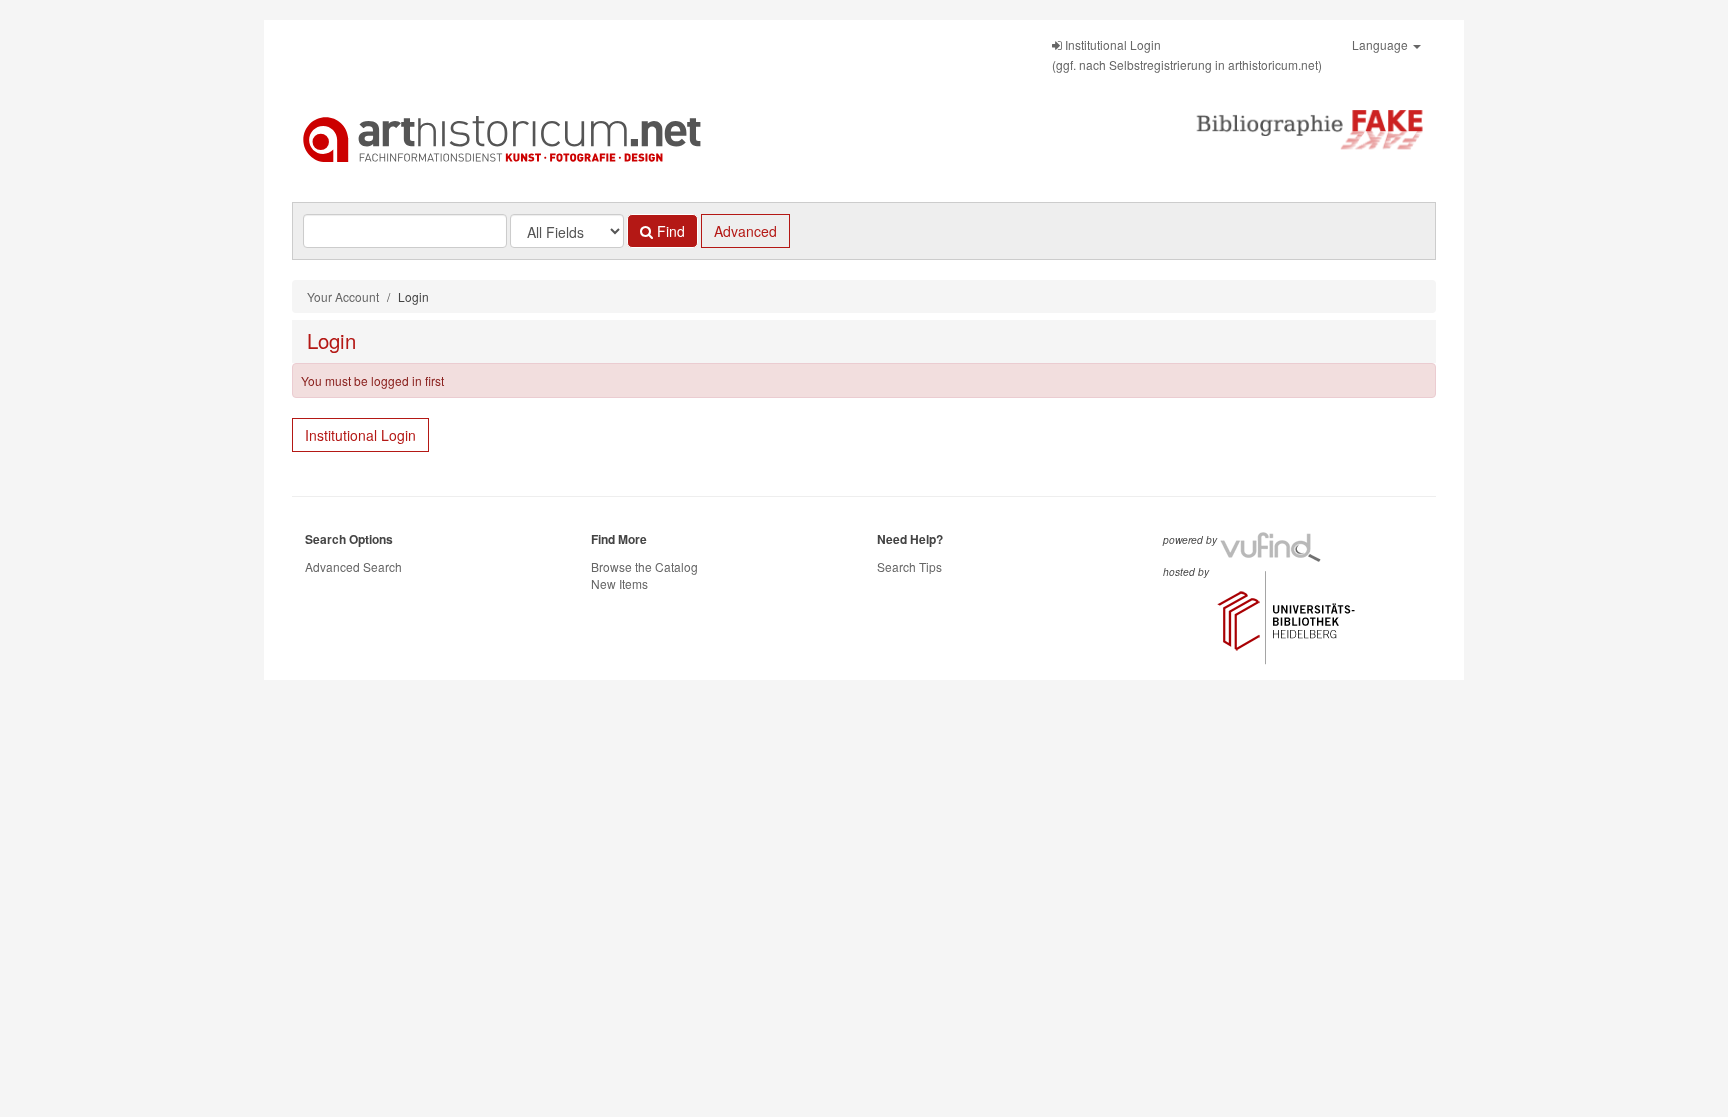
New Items (619, 583)
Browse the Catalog (644, 566)
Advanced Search (353, 566)
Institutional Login (360, 435)
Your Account (343, 296)
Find (669, 231)
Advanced (745, 231)
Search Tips (909, 566)
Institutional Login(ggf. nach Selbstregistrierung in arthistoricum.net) (1187, 54)
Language (1381, 44)
